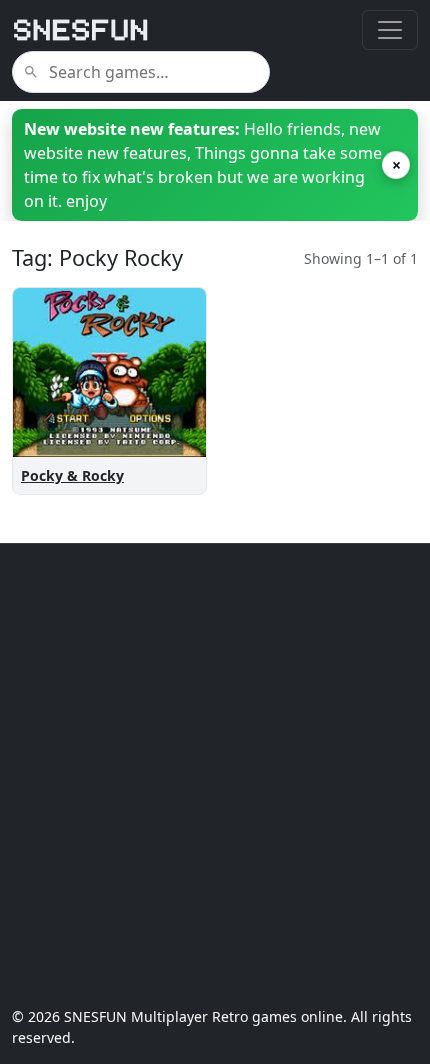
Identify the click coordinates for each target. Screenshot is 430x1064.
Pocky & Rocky (72, 475)
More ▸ (164, 453)
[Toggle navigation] (390, 30)
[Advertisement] (215, 775)
